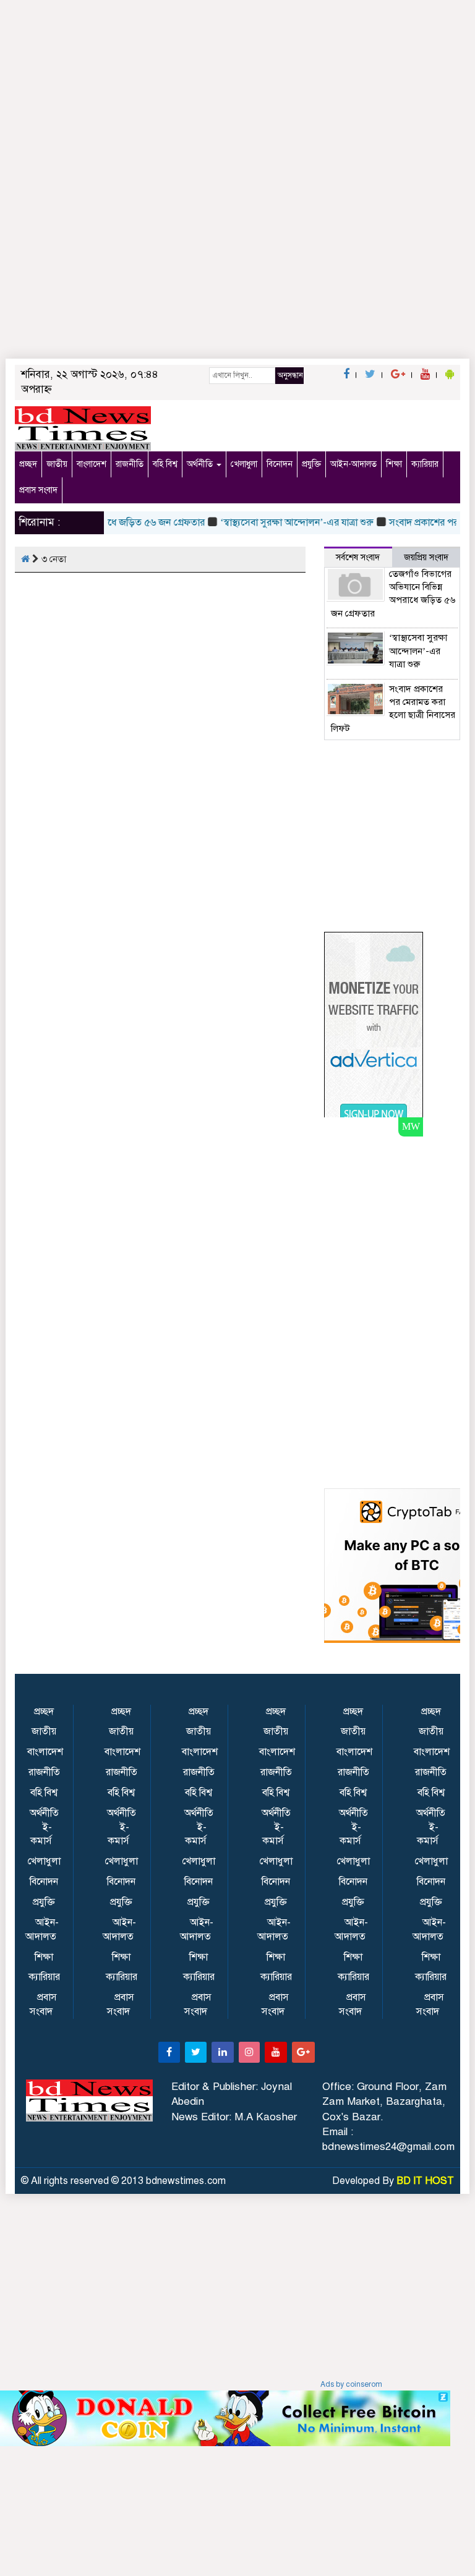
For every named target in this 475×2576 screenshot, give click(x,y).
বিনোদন (280, 464)
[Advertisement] (237, 278)
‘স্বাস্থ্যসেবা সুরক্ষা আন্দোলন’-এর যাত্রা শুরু (283, 522)
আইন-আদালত (353, 464)
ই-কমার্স (41, 1834)
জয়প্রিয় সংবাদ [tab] (426, 557)
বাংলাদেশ (92, 464)
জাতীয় (57, 464)
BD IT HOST (425, 2181)
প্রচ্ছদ (28, 464)
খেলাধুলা (244, 464)
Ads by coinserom (351, 2384)
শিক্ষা (394, 464)
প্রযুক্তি (311, 464)
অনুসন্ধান (290, 375)
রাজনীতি (130, 464)
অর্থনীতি (201, 464)
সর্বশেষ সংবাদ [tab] (358, 557)
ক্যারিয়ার (425, 464)
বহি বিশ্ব (165, 464)
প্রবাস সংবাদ (38, 490)
